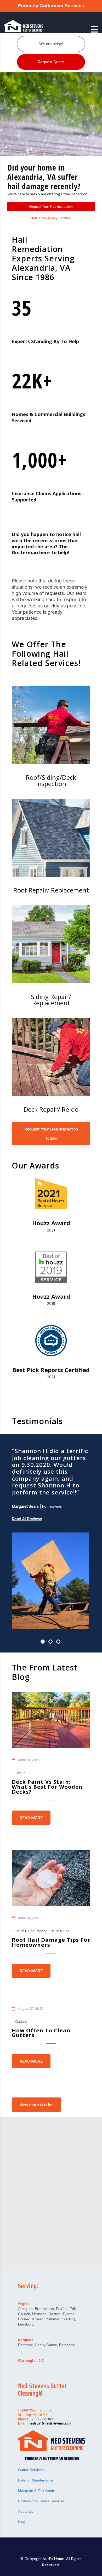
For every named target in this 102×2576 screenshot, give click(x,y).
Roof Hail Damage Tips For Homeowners (51, 1942)
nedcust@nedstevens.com (50, 2423)
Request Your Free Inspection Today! (51, 1134)
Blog (22, 2522)
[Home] (30, 29)
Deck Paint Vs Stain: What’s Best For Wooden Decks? (47, 1787)
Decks (20, 1773)
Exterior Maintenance (36, 2480)
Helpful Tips (25, 1931)
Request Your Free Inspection (51, 207)
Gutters (21, 2022)
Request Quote (51, 62)
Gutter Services (31, 2470)
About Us (26, 2511)
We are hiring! (51, 44)
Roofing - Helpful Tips (52, 1931)
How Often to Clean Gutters (41, 2033)
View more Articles (36, 2104)
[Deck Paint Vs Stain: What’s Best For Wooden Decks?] (51, 1720)
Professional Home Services (41, 2501)
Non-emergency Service (51, 218)
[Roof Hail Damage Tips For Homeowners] (51, 1878)
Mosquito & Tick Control (38, 2491)
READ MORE (31, 1818)
